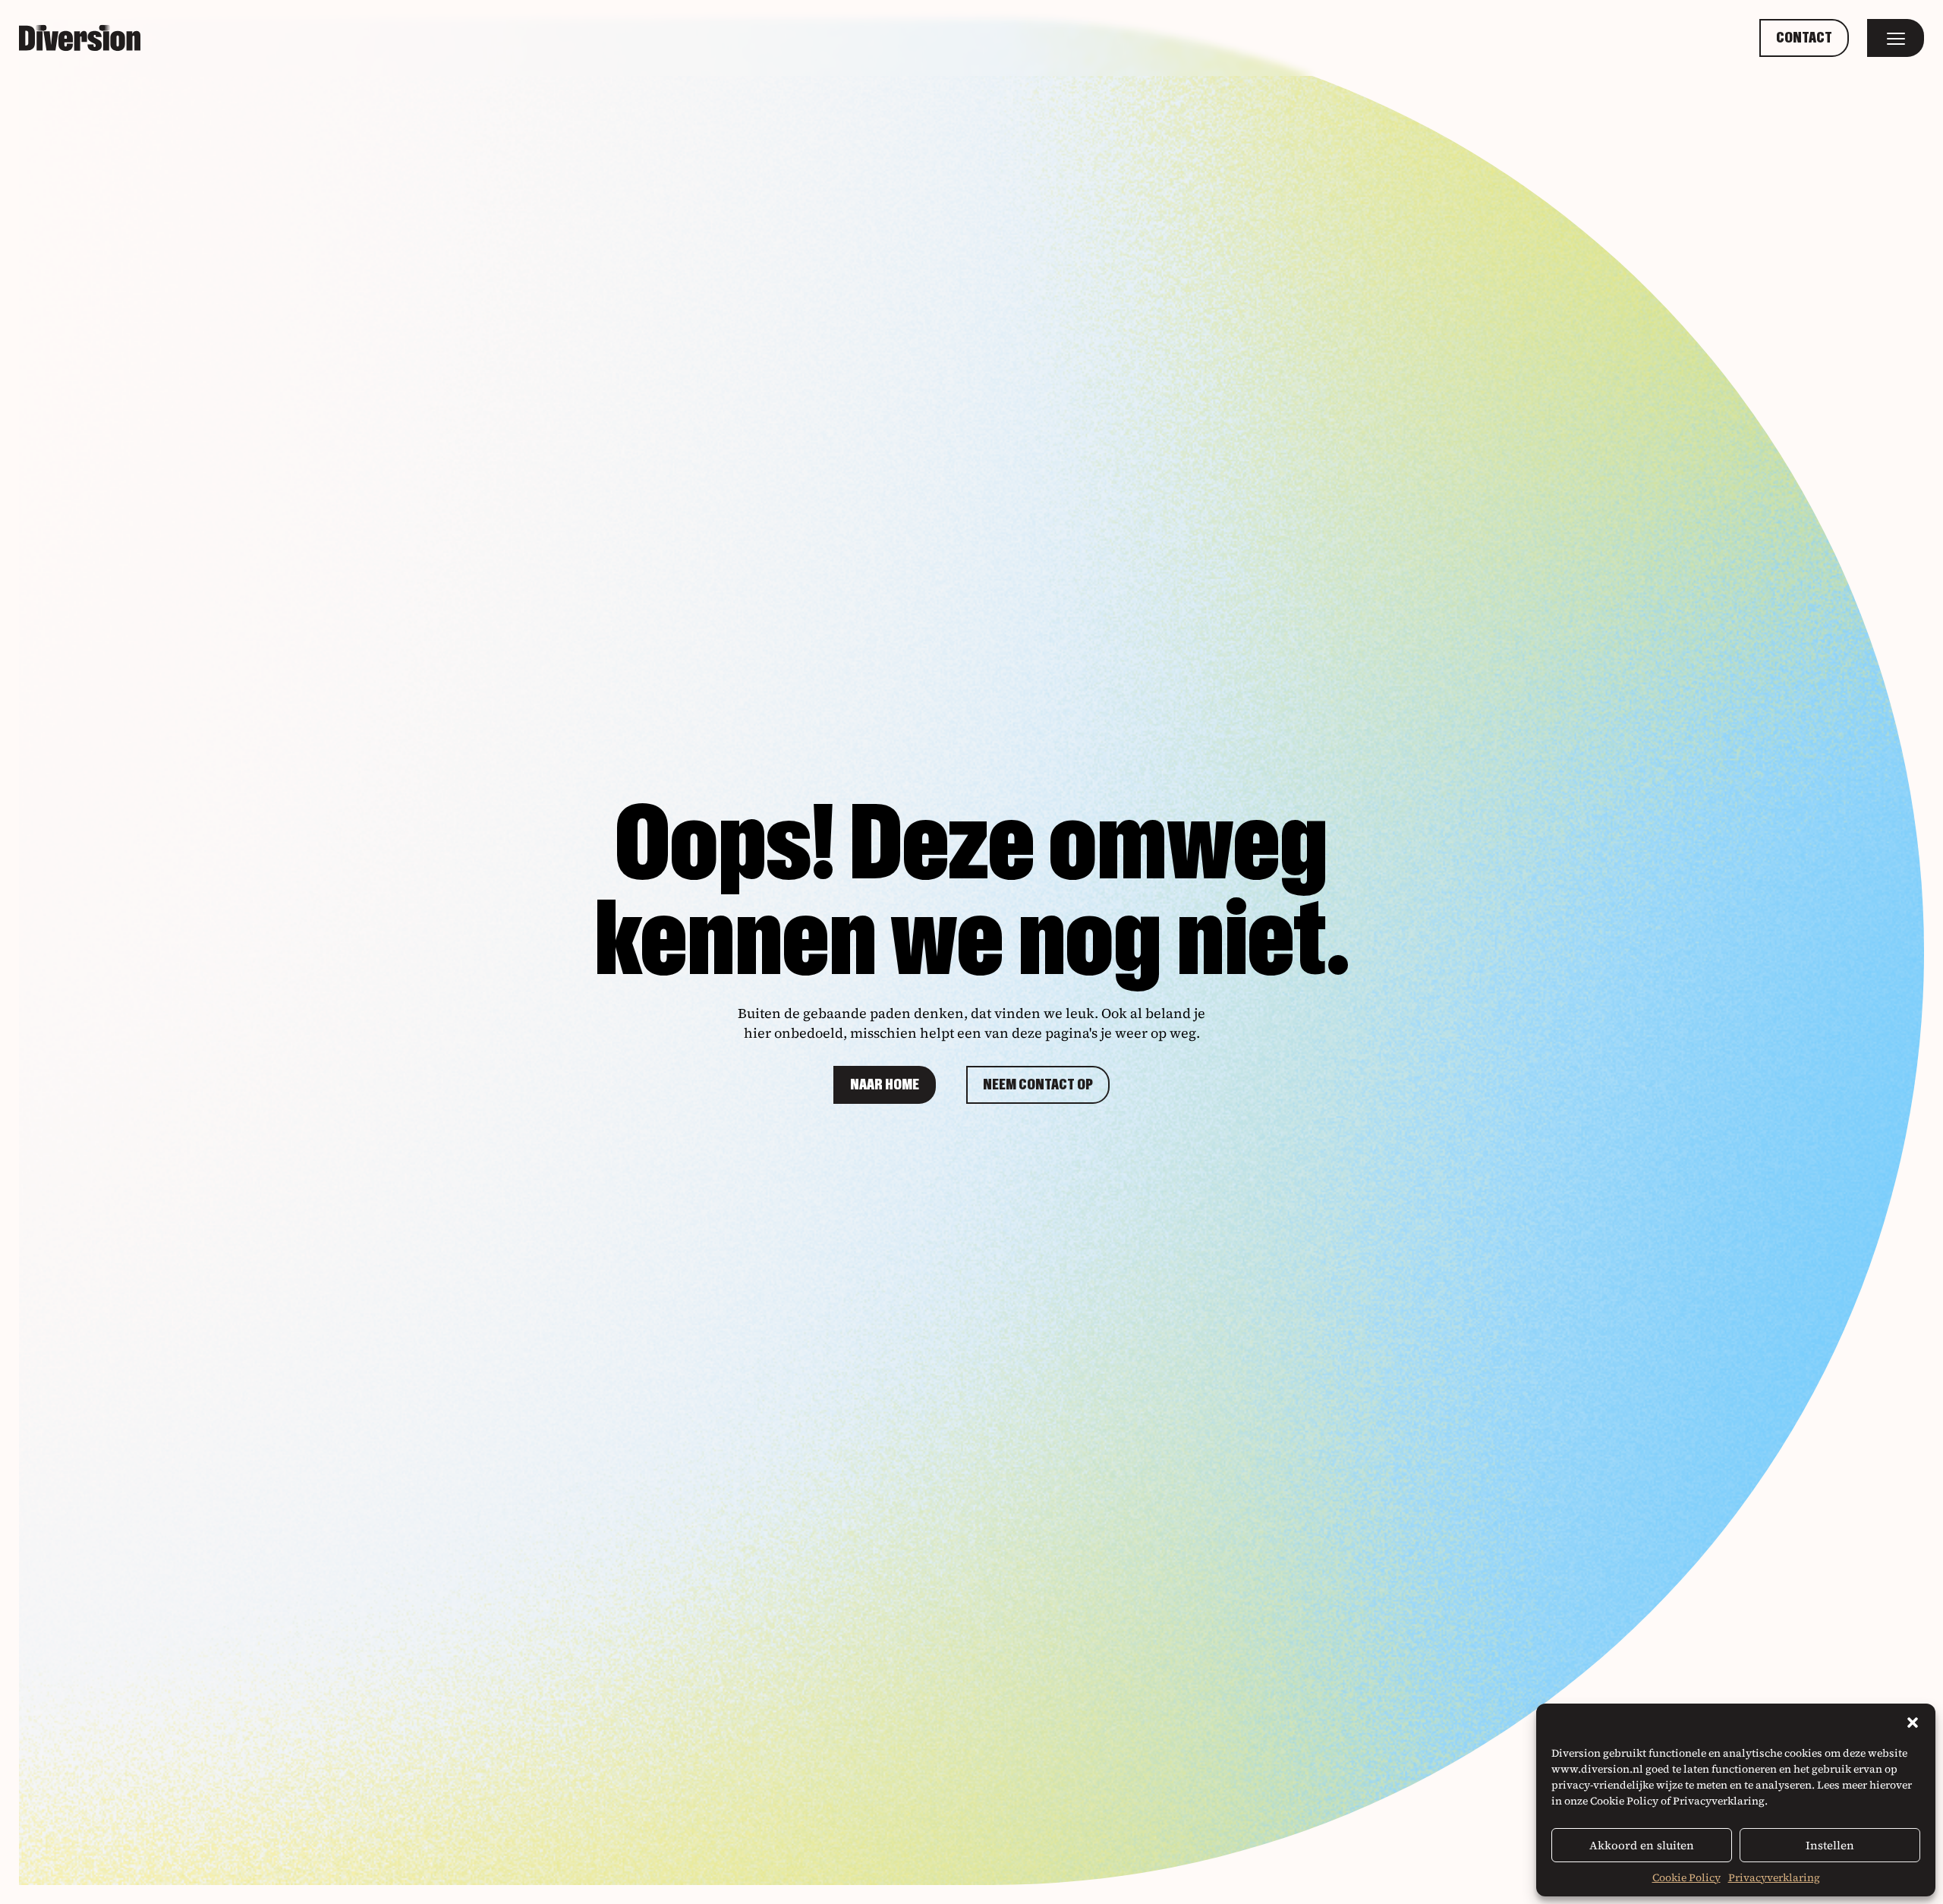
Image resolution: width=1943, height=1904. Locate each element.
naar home (885, 1085)
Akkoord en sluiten (1642, 1845)
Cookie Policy (1686, 1877)
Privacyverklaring (1774, 1877)
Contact (1804, 38)
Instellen (1830, 1845)
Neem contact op (1038, 1085)
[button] (1913, 1723)
